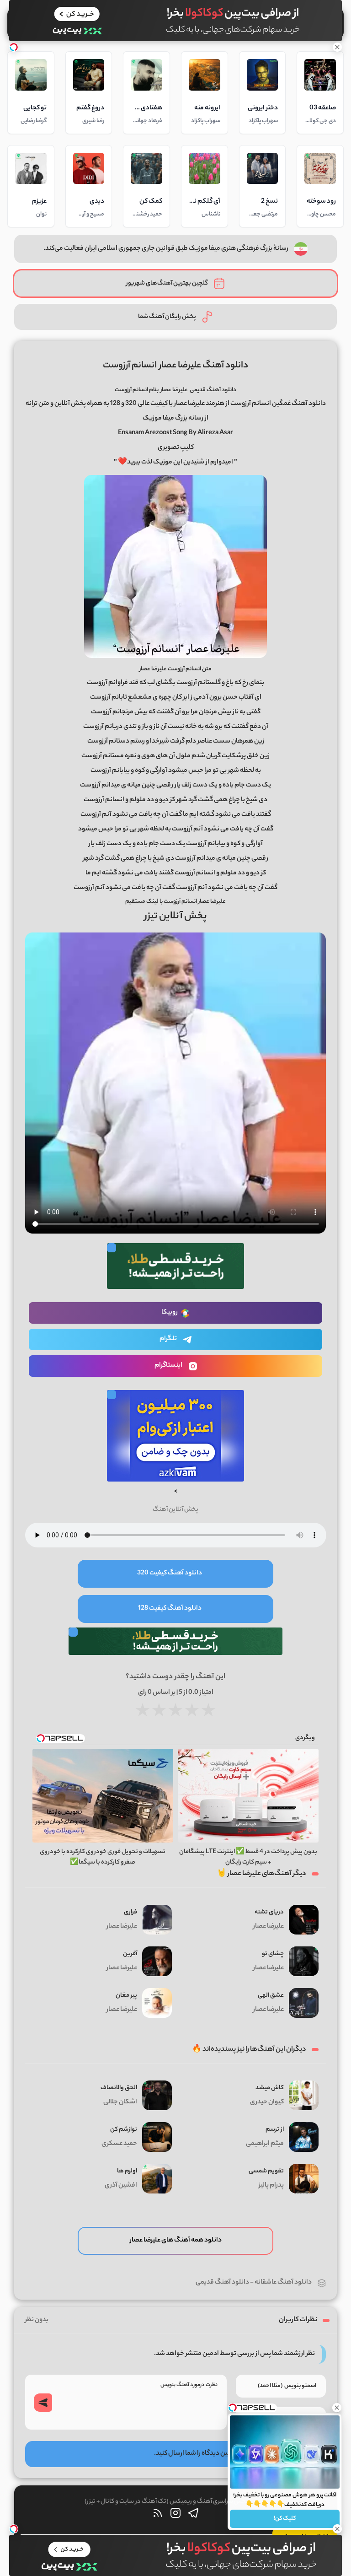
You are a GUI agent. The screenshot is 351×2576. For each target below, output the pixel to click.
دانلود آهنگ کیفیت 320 (170, 1574)
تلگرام (168, 1339)
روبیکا (170, 1313)
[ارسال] (43, 2403)
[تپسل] (14, 47)
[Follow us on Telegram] (193, 2515)
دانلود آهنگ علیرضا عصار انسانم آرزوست (175, 366)
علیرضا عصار (174, 390)
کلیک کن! (285, 2519)
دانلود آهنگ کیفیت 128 (170, 1609)
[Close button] (337, 2408)
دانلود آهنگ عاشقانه (283, 2283)
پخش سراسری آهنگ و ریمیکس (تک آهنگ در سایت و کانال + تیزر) (166, 2502)
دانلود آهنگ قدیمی (222, 2283)
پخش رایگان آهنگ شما (167, 317)
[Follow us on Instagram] (175, 2515)
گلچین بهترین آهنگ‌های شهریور (167, 283)
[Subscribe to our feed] (158, 2515)
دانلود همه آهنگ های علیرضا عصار (176, 2241)
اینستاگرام (168, 1366)
